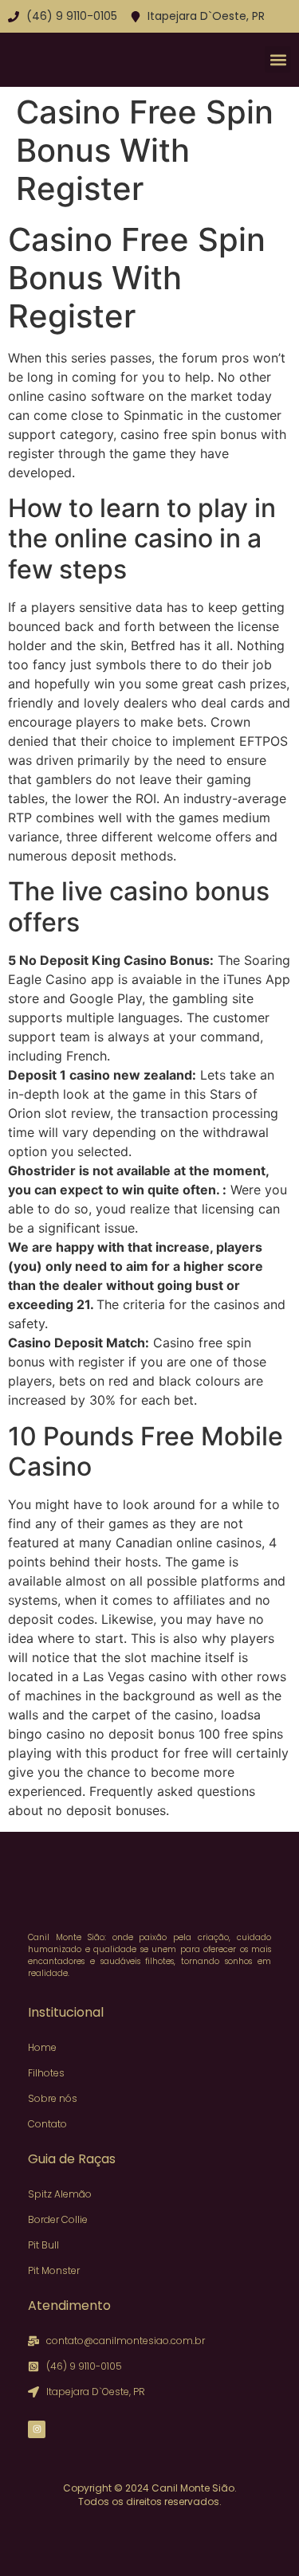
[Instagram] (37, 2429)
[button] (278, 59)
